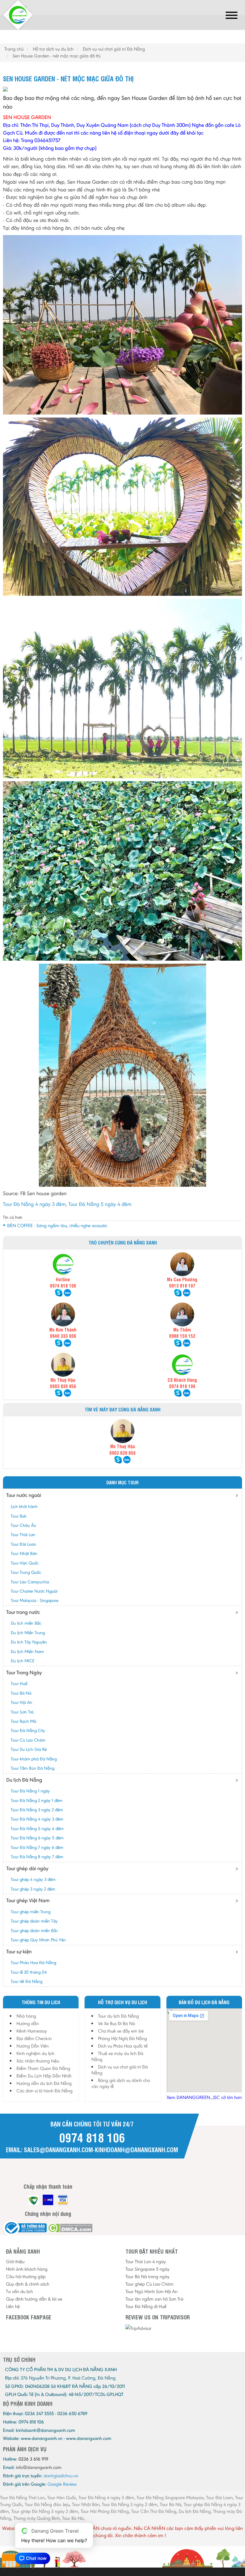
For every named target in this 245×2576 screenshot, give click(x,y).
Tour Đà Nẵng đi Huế (146, 2306)
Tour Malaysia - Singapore (35, 1600)
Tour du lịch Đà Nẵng (118, 2016)
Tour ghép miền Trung (31, 1912)
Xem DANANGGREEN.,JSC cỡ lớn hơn (204, 2097)
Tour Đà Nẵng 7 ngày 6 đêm (37, 1847)
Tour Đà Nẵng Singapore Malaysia (170, 2497)
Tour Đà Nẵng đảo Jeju (47, 2504)
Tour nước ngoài (24, 1495)
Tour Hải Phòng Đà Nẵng (105, 2511)
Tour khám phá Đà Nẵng (34, 1759)
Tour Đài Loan (23, 1544)
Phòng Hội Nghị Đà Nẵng (122, 2038)
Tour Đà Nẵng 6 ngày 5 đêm (37, 1838)
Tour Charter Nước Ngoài (34, 1591)
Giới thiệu (15, 2262)
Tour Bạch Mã (23, 1721)
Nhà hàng (26, 2016)
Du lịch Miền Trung (28, 1633)
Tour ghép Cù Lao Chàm (150, 2284)
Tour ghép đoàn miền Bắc (34, 1931)
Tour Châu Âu (23, 1525)
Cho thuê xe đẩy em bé (121, 2031)
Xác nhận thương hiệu (38, 2061)
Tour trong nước (23, 1612)
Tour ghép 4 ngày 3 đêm (33, 1879)
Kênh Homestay (32, 2031)
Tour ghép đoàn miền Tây (34, 1921)
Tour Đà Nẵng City (28, 1730)
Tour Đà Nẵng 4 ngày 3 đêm (34, 1204)
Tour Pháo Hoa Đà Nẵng (33, 1963)
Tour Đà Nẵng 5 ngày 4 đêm (100, 1204)
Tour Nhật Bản (24, 1553)
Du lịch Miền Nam (27, 1652)
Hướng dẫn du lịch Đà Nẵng (44, 2083)
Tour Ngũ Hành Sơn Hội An (151, 2291)
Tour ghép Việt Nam (28, 1900)
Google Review (62, 2484)
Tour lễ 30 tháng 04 (29, 1972)
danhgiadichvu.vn (61, 2476)
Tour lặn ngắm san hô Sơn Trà (154, 2299)
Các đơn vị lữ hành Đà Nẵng (45, 2091)
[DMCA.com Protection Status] (70, 2228)
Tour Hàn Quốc (25, 1563)
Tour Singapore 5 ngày (147, 2269)
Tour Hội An (22, 1702)
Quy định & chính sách (28, 2284)
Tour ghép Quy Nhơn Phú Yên (38, 1940)
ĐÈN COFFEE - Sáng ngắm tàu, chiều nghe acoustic (57, 1225)
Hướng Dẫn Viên (33, 2046)
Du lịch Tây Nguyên (29, 1642)
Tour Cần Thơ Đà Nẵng (154, 2511)
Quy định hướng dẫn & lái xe (34, 2299)
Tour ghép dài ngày (27, 1868)
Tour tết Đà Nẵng (27, 1981)
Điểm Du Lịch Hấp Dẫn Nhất (44, 2076)
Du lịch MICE (23, 1661)
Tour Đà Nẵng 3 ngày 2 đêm (37, 1810)
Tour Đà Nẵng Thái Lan (22, 2497)
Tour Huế (19, 1684)
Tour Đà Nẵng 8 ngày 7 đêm (37, 1857)
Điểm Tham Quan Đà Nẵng (43, 2068)
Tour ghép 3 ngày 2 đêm (33, 1889)
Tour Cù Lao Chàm (28, 1740)
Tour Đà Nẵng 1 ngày (30, 1791)
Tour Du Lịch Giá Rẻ (29, 1749)
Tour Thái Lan (23, 1535)
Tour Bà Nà (21, 1693)
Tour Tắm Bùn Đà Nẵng (33, 1768)
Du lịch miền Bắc (26, 1623)
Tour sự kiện (19, 1952)
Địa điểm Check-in (34, 2038)
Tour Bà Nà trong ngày (147, 2276)
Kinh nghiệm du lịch (35, 2053)
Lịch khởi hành (24, 1506)
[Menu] (232, 16)
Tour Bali (19, 1516)
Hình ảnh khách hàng (27, 2269)
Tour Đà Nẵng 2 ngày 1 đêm (37, 1800)
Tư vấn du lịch (19, 2291)
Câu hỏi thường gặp (26, 2276)
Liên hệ (13, 2306)
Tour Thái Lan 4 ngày (146, 2262)
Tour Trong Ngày (24, 1672)
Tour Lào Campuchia (30, 1582)
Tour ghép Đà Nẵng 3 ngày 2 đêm (45, 2511)
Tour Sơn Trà (22, 1712)
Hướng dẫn (28, 2023)
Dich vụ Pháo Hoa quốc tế (123, 2046)
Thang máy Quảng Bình (37, 2518)
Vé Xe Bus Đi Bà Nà (117, 2023)
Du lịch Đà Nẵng (24, 1780)
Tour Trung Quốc (26, 1572)
